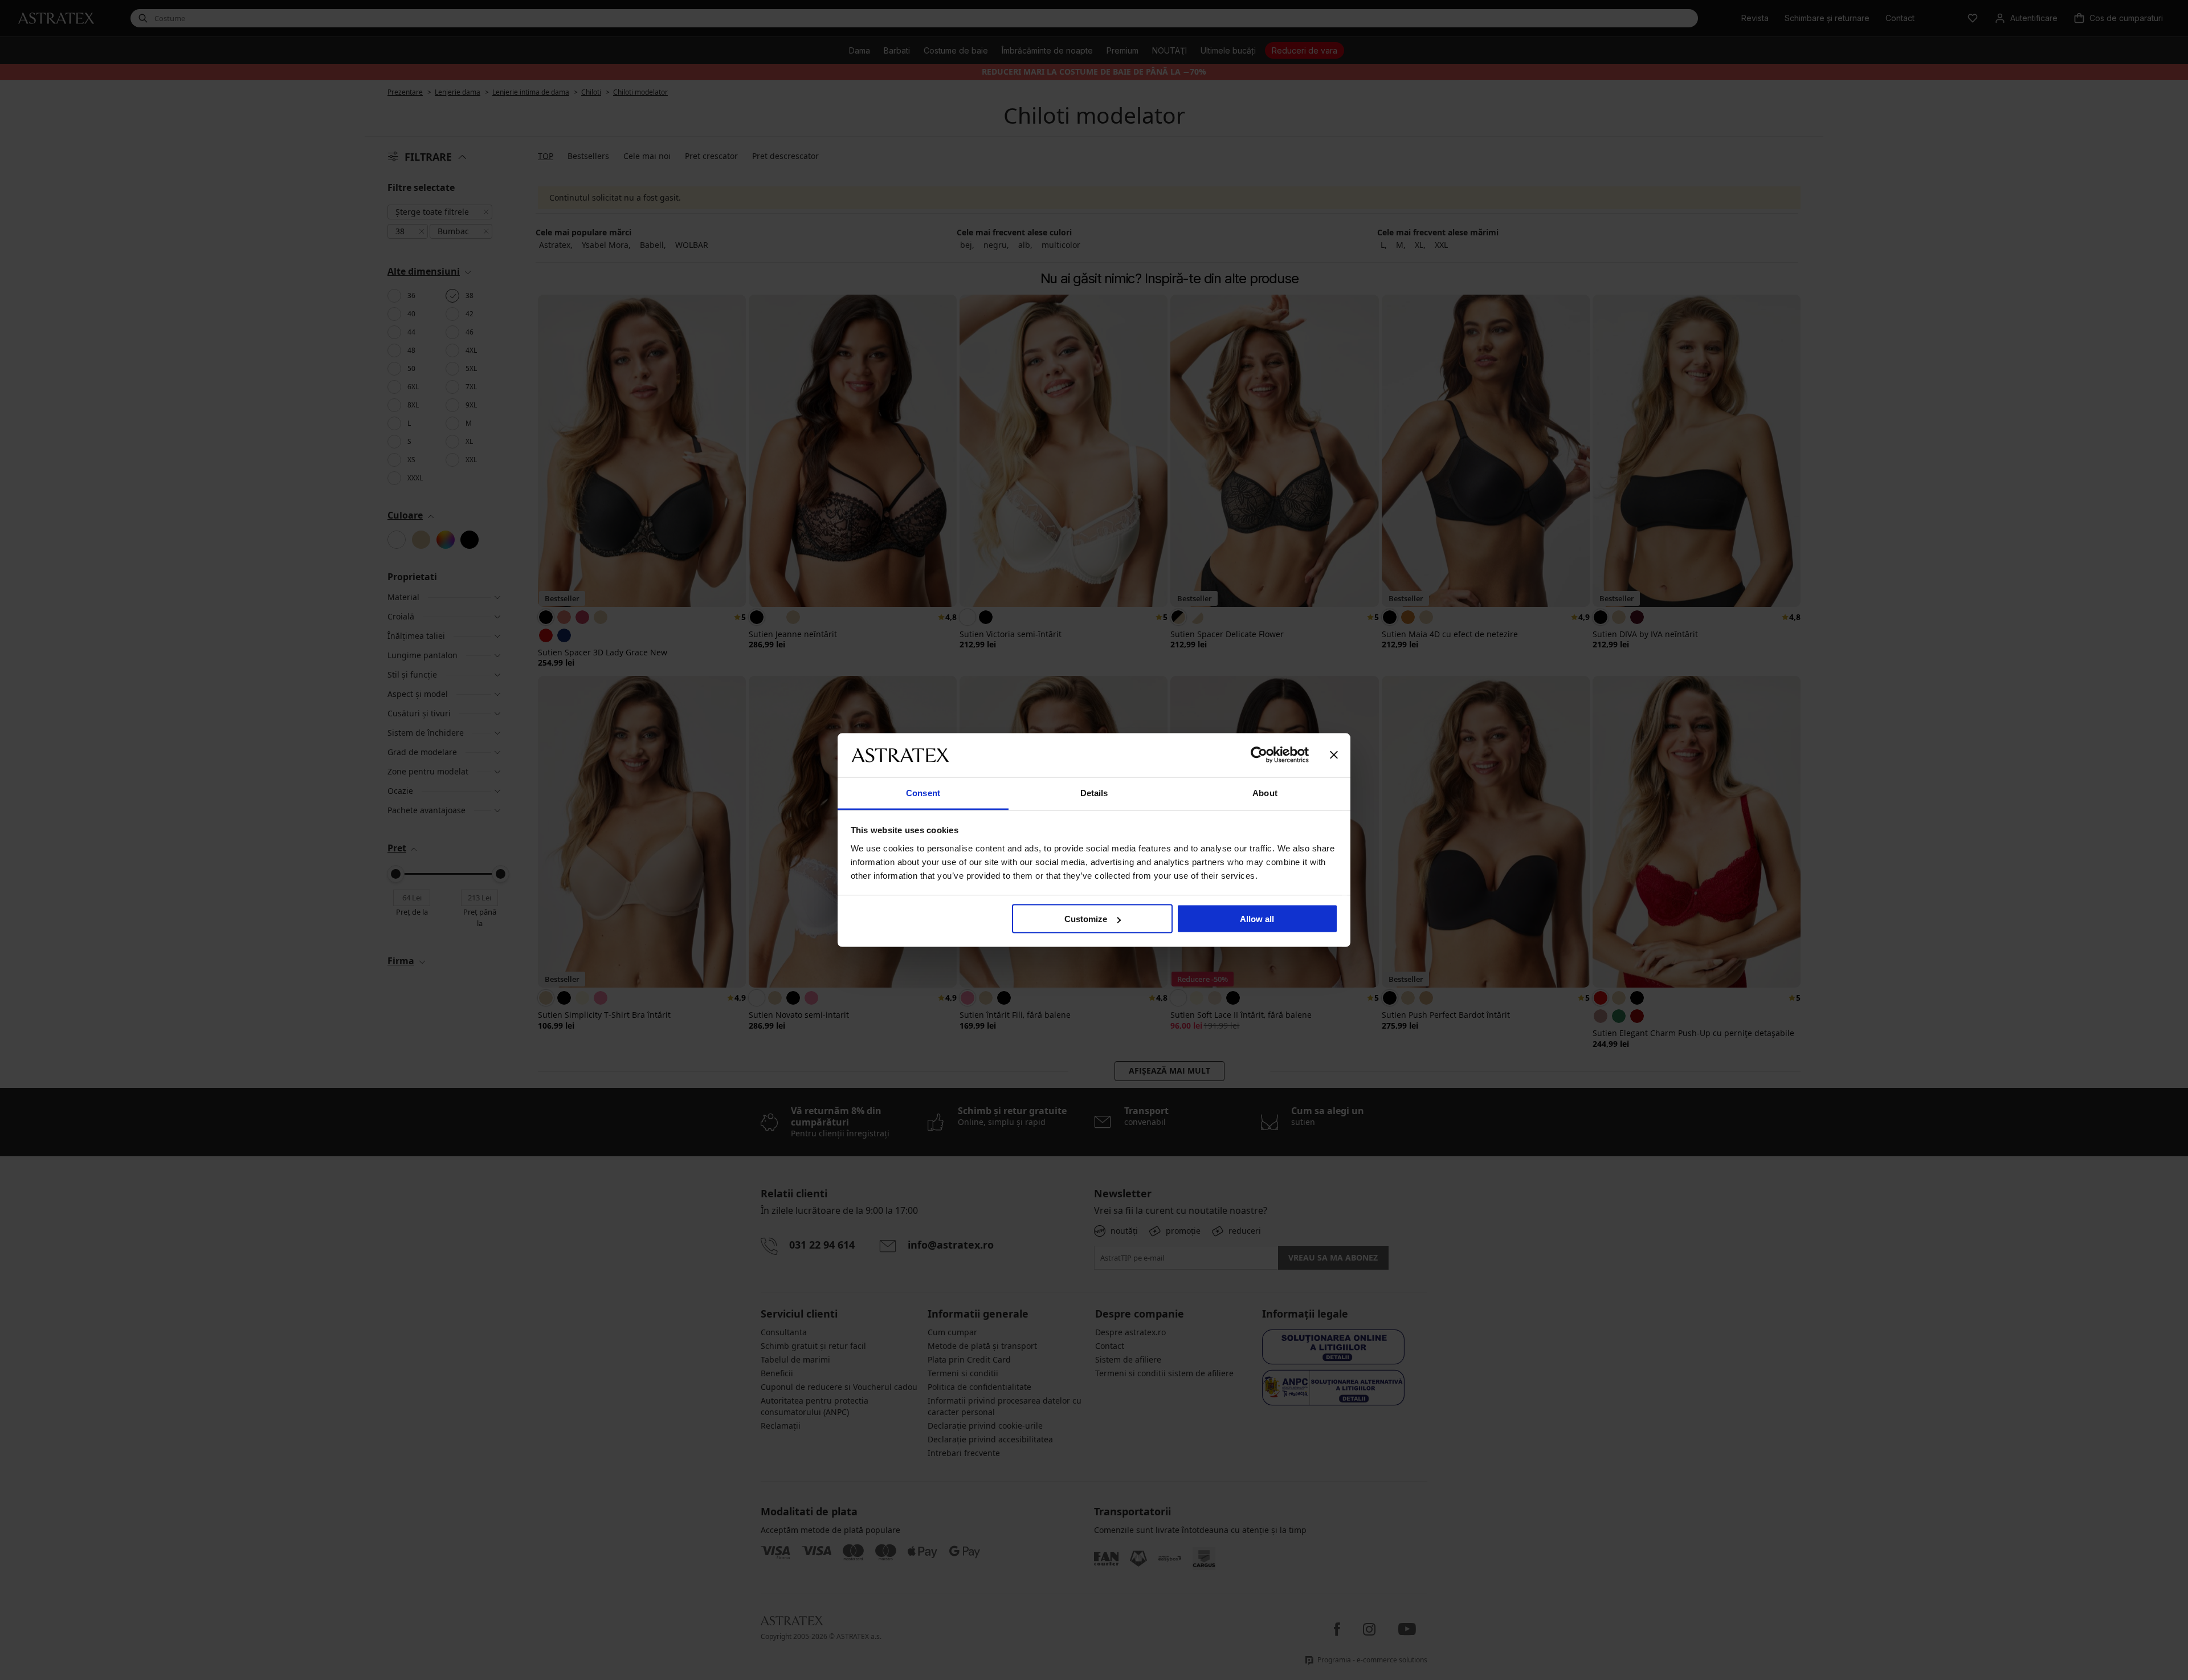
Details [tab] (1094, 792)
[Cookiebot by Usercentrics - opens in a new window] (1259, 755)
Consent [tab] (923, 792)
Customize (1086, 919)
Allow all (1257, 919)
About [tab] (1265, 792)
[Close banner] (1334, 755)
